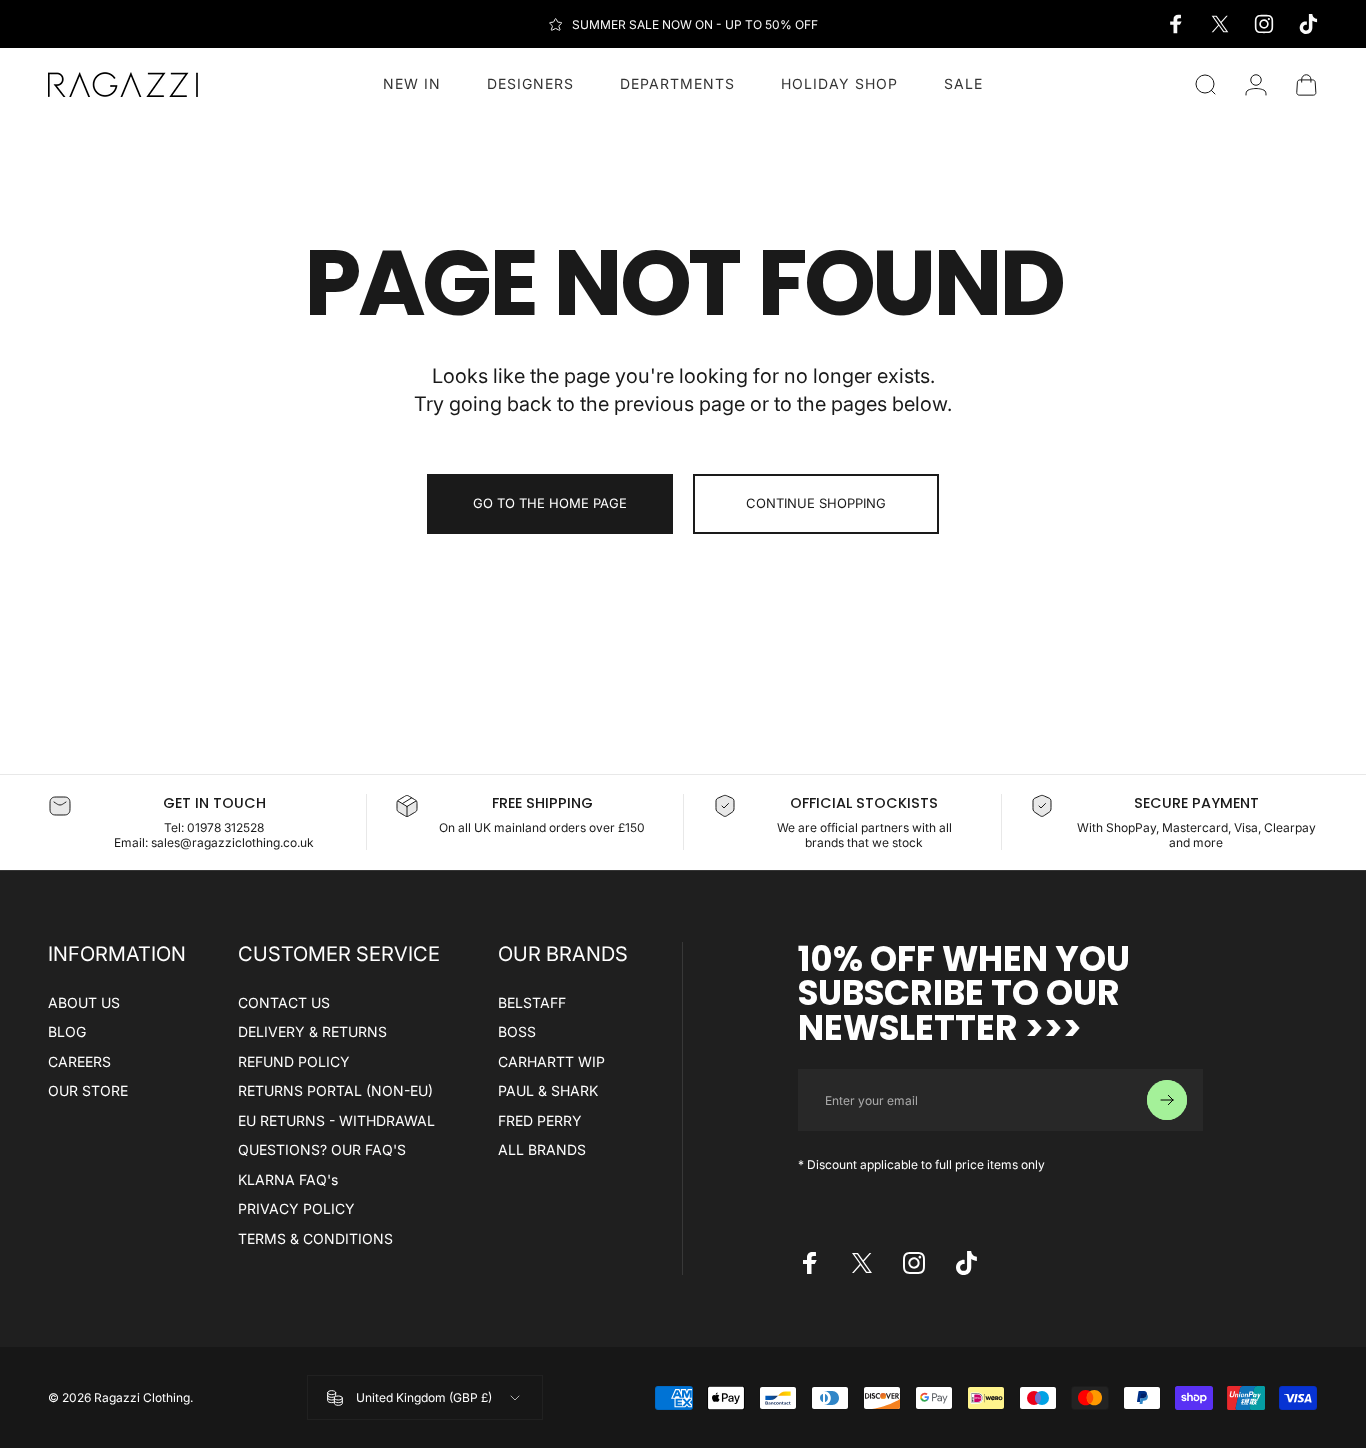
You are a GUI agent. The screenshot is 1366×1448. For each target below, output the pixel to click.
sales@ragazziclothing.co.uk (232, 842)
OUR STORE (88, 1090)
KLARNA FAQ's (288, 1179)
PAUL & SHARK (548, 1090)
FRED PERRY (540, 1120)
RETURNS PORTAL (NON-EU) (335, 1090)
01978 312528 (225, 827)
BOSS (517, 1031)
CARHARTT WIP (551, 1061)
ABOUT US (84, 1002)
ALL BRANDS (542, 1149)
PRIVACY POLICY (296, 1208)
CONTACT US (284, 1002)
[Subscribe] (1167, 1100)
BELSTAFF (532, 1002)
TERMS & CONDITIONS (315, 1238)
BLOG (67, 1031)
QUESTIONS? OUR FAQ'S (322, 1149)
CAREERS (79, 1061)
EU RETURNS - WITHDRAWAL (336, 1120)
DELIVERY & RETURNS (312, 1031)
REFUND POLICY (294, 1061)
